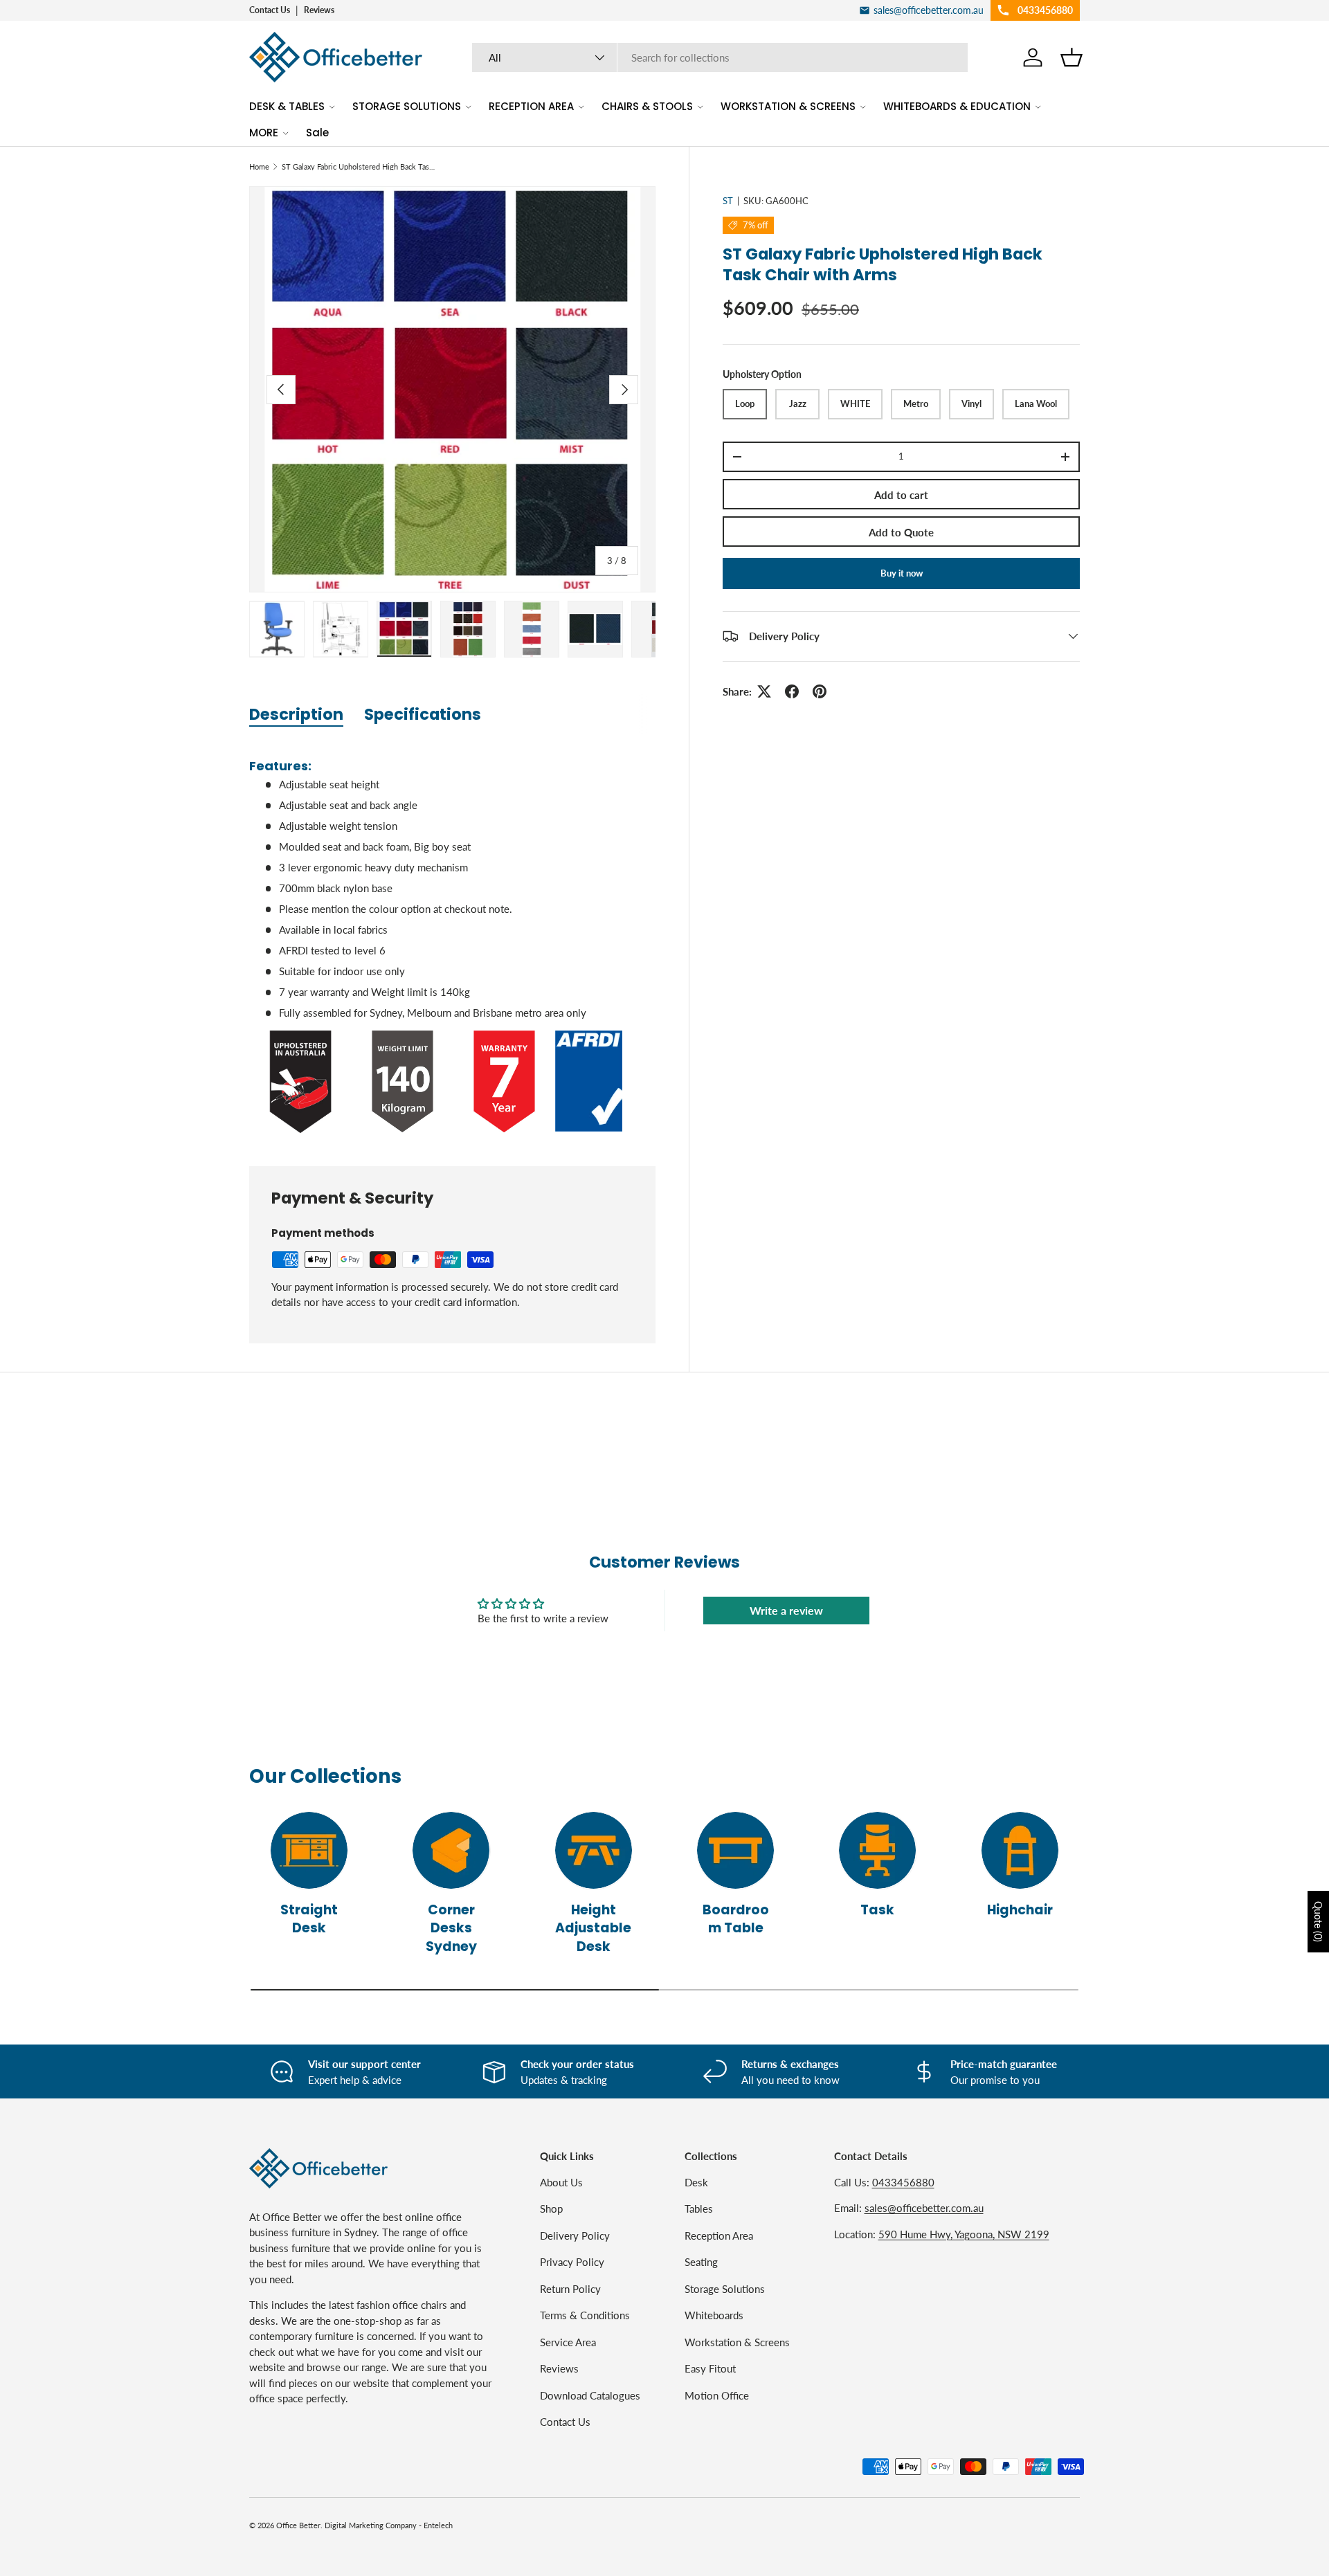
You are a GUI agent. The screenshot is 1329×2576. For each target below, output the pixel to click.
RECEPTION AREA (531, 106)
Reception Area (719, 2235)
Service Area (568, 2341)
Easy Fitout (710, 2368)
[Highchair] (1020, 1850)
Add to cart (901, 495)
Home (259, 166)
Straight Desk (309, 1919)
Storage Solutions (725, 2288)
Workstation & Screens (737, 2341)
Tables (699, 2208)
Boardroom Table (736, 1919)
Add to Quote (901, 532)
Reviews (319, 10)
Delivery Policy (575, 2235)
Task (877, 1909)
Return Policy (570, 2288)
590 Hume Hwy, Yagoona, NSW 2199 (964, 2233)
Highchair (1020, 1909)
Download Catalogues (590, 2395)
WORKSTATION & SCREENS (788, 106)
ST (728, 201)
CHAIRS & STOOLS (647, 106)
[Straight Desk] (309, 1850)
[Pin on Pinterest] (820, 691)
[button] (1072, 57)
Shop (551, 2208)
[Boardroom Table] (735, 1850)
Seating (701, 2262)
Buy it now (902, 573)
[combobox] (720, 57)
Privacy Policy (572, 2262)
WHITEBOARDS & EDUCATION (957, 106)
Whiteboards (714, 2315)
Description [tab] (296, 714)
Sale (317, 133)
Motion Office (717, 2395)
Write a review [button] (786, 1610)
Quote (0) (1318, 1922)
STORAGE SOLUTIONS (407, 106)
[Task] (877, 1850)
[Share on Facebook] (792, 691)
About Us (561, 2182)
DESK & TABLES (287, 106)
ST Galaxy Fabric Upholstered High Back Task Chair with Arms (360, 166)
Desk (696, 2182)
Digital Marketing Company (371, 2525)
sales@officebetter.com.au (924, 2208)
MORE (264, 133)
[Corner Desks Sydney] (451, 1850)
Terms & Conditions (585, 2315)
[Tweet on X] (764, 691)
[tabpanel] (452, 939)
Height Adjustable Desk (593, 1928)
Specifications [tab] (423, 714)
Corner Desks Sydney (451, 1928)
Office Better (298, 2525)
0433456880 (903, 2182)
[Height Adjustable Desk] (594, 1850)
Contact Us (270, 10)
